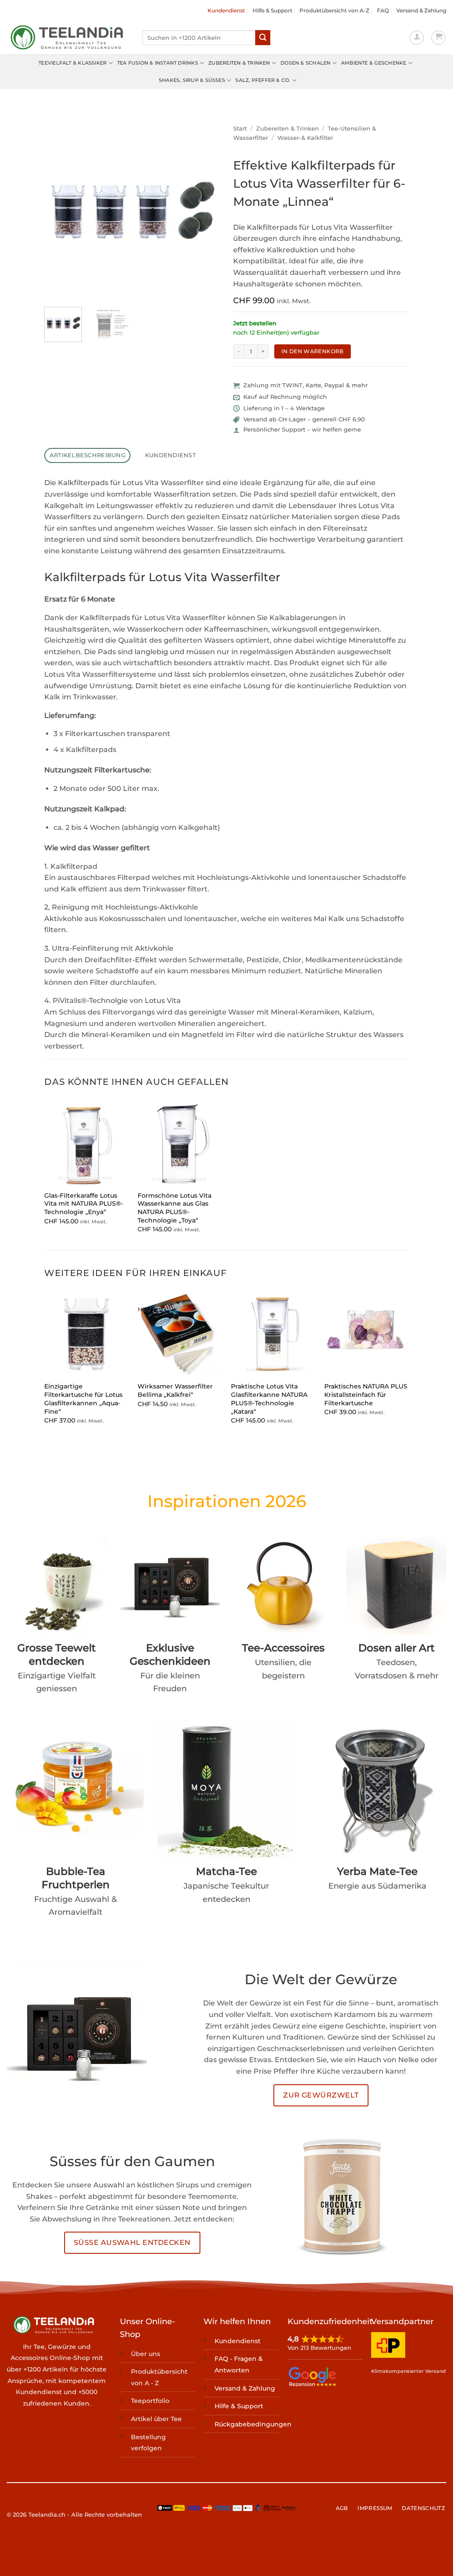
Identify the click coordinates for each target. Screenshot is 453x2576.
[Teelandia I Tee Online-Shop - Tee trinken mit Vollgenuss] (68, 38)
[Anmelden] (417, 38)
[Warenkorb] (438, 38)
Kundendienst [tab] (171, 455)
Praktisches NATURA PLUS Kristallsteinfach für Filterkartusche (366, 1394)
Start (240, 129)
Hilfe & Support (273, 10)
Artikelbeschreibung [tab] (88, 455)
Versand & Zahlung (421, 10)
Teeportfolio (150, 2401)
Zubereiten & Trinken (239, 63)
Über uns (146, 2354)
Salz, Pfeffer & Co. (263, 80)
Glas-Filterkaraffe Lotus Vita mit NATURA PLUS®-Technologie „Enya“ (84, 1204)
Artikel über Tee (156, 2419)
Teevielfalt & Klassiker (73, 63)
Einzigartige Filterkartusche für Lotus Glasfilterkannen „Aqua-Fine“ (83, 1399)
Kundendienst (226, 10)
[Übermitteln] (263, 38)
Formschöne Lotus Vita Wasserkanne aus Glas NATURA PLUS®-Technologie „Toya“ (175, 1208)
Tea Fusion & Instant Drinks (158, 63)
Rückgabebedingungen (253, 2424)
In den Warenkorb (313, 351)
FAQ (383, 10)
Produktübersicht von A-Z (334, 10)
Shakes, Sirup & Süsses (192, 80)
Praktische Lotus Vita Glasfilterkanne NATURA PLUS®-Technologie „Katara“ (269, 1399)
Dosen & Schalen (305, 63)
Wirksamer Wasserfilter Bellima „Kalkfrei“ (175, 1390)
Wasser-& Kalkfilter (305, 138)
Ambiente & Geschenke (374, 63)
